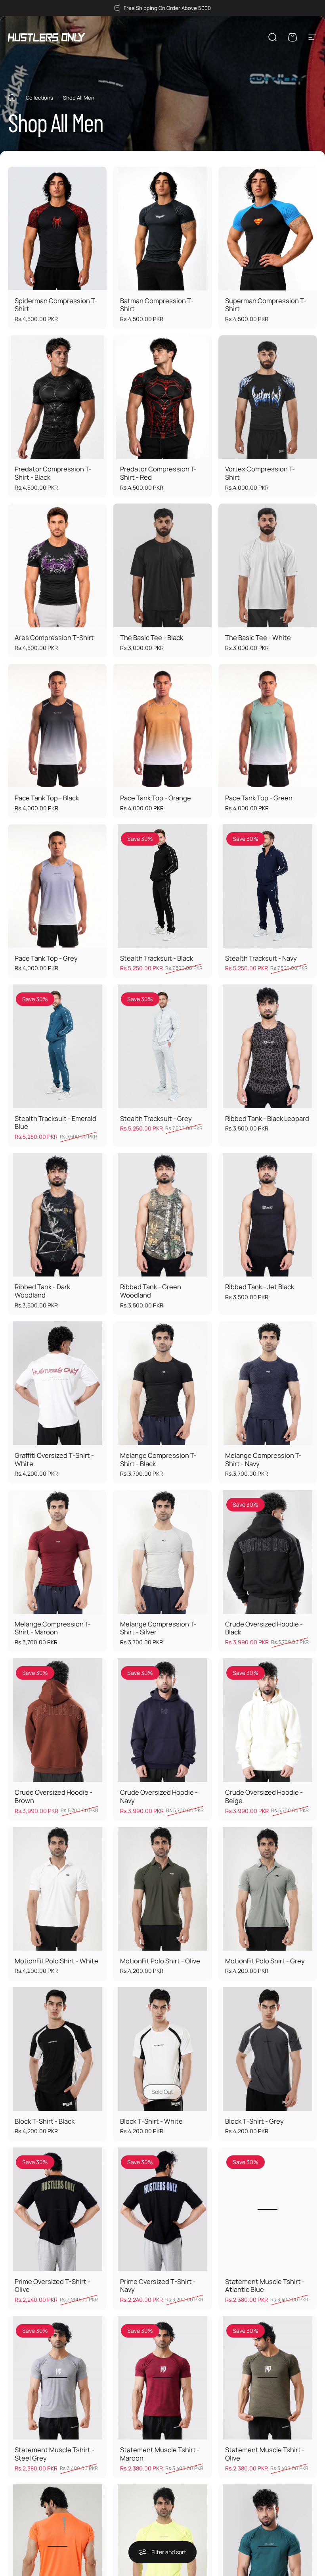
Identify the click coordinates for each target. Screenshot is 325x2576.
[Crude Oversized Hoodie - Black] (268, 1552)
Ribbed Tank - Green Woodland (151, 1291)
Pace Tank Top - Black (47, 798)
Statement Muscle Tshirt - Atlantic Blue (265, 2286)
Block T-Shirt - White (151, 2121)
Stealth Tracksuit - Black (157, 958)
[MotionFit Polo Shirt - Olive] (162, 1889)
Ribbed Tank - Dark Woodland (42, 1291)
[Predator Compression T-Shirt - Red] (162, 397)
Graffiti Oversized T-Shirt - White (54, 1459)
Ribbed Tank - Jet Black (260, 1287)
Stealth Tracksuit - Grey (156, 1118)
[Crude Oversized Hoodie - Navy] (162, 1720)
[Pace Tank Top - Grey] (57, 886)
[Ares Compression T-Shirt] (57, 565)
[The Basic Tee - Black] (162, 565)
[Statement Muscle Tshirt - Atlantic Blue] (268, 2209)
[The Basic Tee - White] (268, 565)
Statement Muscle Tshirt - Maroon (160, 2454)
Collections (39, 98)
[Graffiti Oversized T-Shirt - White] (57, 1383)
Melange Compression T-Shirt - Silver (158, 1628)
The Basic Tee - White (258, 637)
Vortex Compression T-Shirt (260, 473)
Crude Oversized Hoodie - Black (264, 1628)
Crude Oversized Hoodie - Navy (159, 1796)
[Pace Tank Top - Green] (268, 726)
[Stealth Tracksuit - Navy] (268, 886)
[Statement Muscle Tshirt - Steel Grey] (57, 2378)
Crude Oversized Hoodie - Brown (54, 1796)
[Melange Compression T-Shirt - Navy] (268, 1383)
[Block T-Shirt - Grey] (268, 2049)
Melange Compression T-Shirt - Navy (263, 1459)
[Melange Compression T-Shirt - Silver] (162, 1552)
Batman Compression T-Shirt (157, 305)
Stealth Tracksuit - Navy (261, 958)
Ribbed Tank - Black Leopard (267, 1118)
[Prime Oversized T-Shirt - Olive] (57, 2209)
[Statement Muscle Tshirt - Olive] (268, 2378)
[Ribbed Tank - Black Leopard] (268, 1046)
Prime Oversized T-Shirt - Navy (158, 2286)
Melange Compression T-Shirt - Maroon (53, 1628)
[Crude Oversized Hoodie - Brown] (57, 1720)
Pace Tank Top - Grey (46, 958)
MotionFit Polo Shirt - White (56, 1961)
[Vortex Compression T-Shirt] (268, 397)
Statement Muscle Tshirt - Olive (265, 2454)
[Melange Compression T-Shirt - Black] (162, 1383)
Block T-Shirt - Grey (254, 2121)
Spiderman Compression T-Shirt (56, 305)
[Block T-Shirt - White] (162, 2049)
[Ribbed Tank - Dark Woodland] (57, 1215)
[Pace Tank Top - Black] (57, 726)
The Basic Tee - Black (152, 637)
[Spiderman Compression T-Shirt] (57, 229)
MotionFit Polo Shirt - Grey (265, 1961)
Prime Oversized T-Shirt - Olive (53, 2286)
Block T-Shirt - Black (45, 2121)
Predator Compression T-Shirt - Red (158, 473)
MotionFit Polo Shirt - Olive (160, 1961)
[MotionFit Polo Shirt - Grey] (268, 1889)
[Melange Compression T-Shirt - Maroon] (57, 1552)
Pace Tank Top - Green (259, 798)
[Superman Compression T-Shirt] (268, 229)
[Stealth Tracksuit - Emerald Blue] (57, 1046)
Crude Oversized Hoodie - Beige (264, 1796)
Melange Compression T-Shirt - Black (158, 1459)
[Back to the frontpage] (12, 98)
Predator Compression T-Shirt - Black (53, 473)
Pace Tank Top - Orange (156, 798)
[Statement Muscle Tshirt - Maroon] (162, 2378)
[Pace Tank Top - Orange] (162, 726)
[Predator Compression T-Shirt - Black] (57, 397)
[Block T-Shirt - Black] (57, 2049)
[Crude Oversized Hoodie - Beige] (268, 1720)
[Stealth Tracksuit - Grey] (162, 1046)
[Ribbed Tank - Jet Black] (268, 1215)
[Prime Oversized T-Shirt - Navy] (162, 2209)
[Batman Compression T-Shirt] (162, 229)
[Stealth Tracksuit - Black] (162, 886)
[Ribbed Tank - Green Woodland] (162, 1215)
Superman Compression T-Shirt (266, 305)
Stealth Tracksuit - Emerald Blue (55, 1123)
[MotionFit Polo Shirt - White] (57, 1889)
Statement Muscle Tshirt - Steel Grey (54, 2454)
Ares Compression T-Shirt (54, 637)
